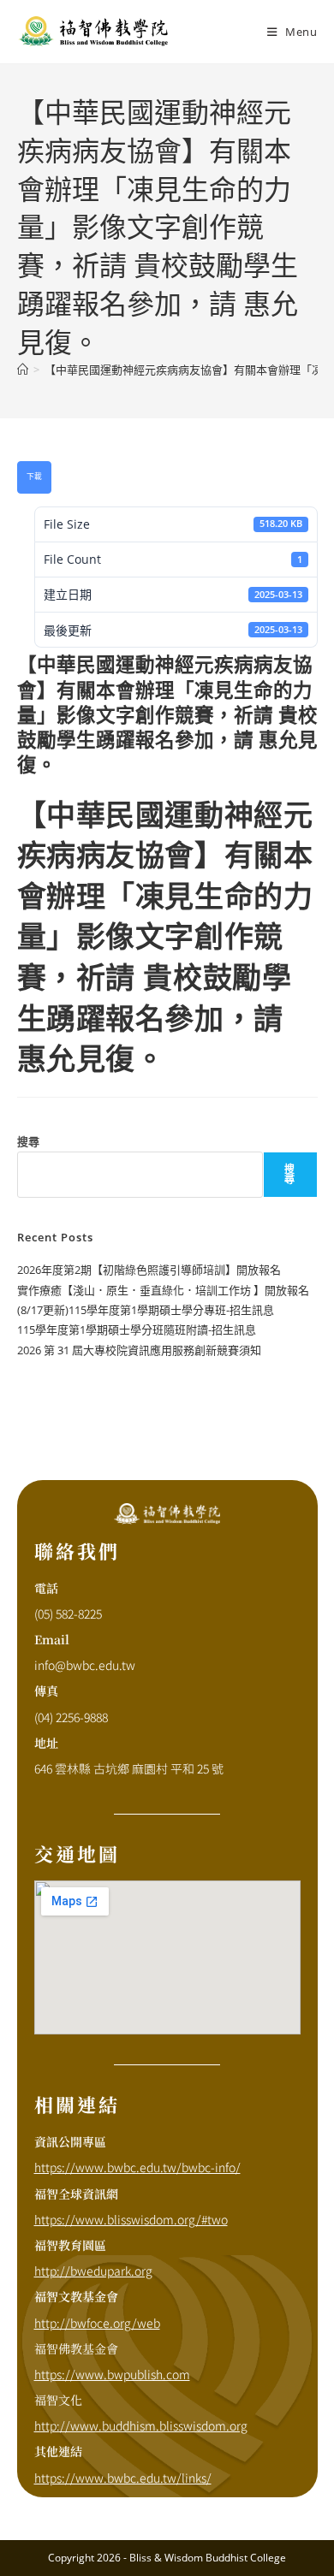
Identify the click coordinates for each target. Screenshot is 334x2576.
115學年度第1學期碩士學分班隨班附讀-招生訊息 (137, 1329)
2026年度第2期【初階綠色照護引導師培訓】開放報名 (149, 1270)
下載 (34, 477)
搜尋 (28, 1141)
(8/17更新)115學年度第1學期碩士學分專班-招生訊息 (146, 1310)
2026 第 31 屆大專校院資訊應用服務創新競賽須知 (139, 1350)
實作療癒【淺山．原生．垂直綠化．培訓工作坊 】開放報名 (163, 1290)
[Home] (23, 370)
